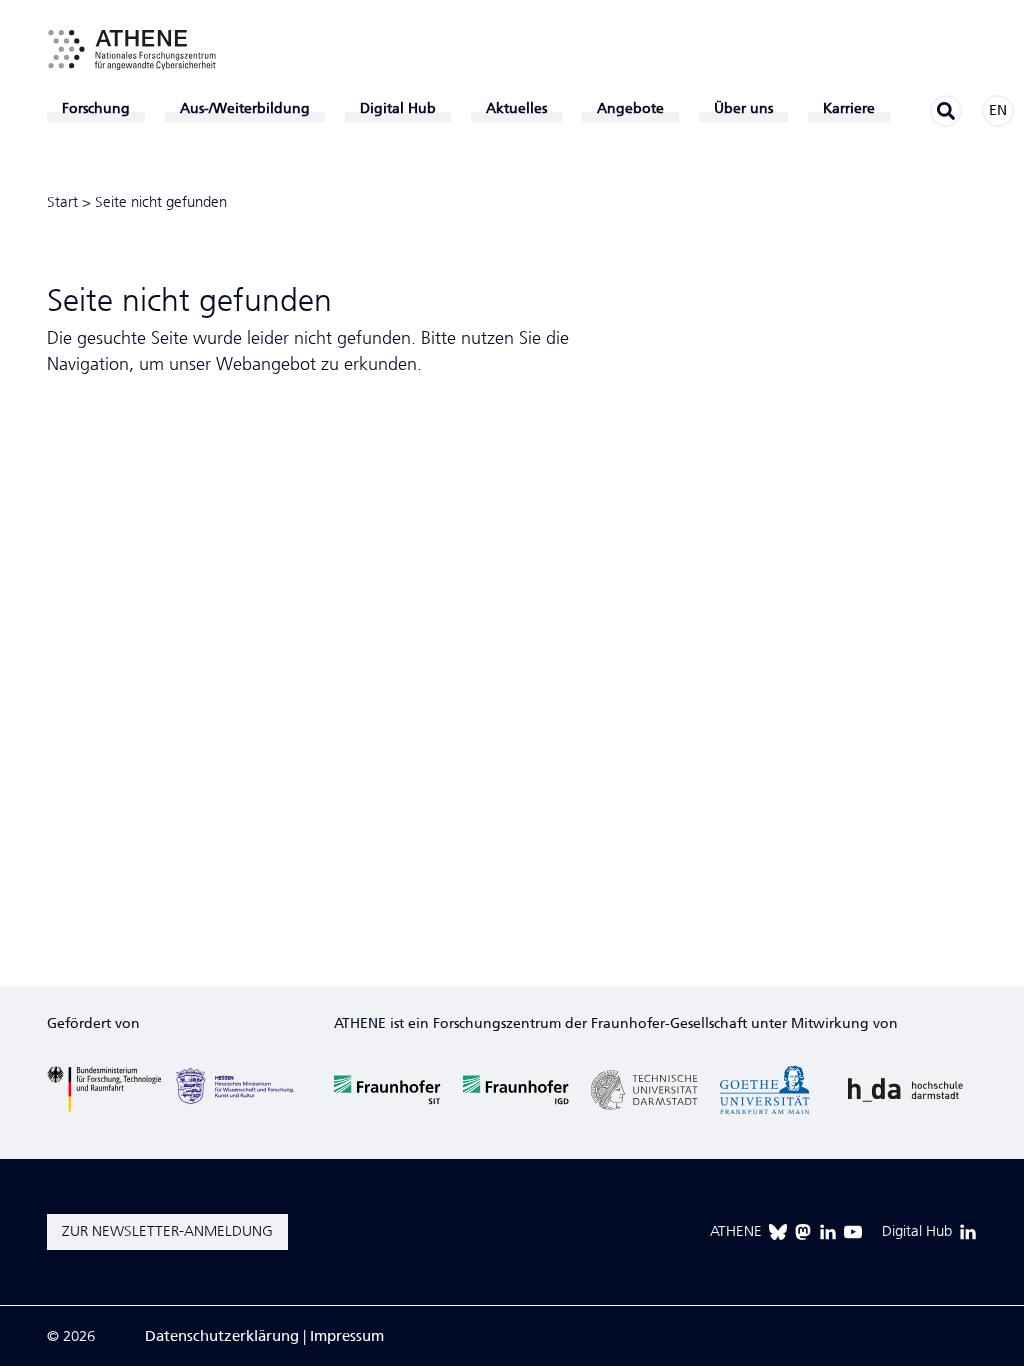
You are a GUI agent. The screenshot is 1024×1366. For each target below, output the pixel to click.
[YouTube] (853, 1232)
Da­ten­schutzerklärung (222, 1336)
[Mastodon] (803, 1232)
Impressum (347, 1336)
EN (998, 110)
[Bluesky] (778, 1232)
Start (62, 202)
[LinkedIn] (828, 1232)
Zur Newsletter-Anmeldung (167, 1231)
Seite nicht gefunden (161, 202)
